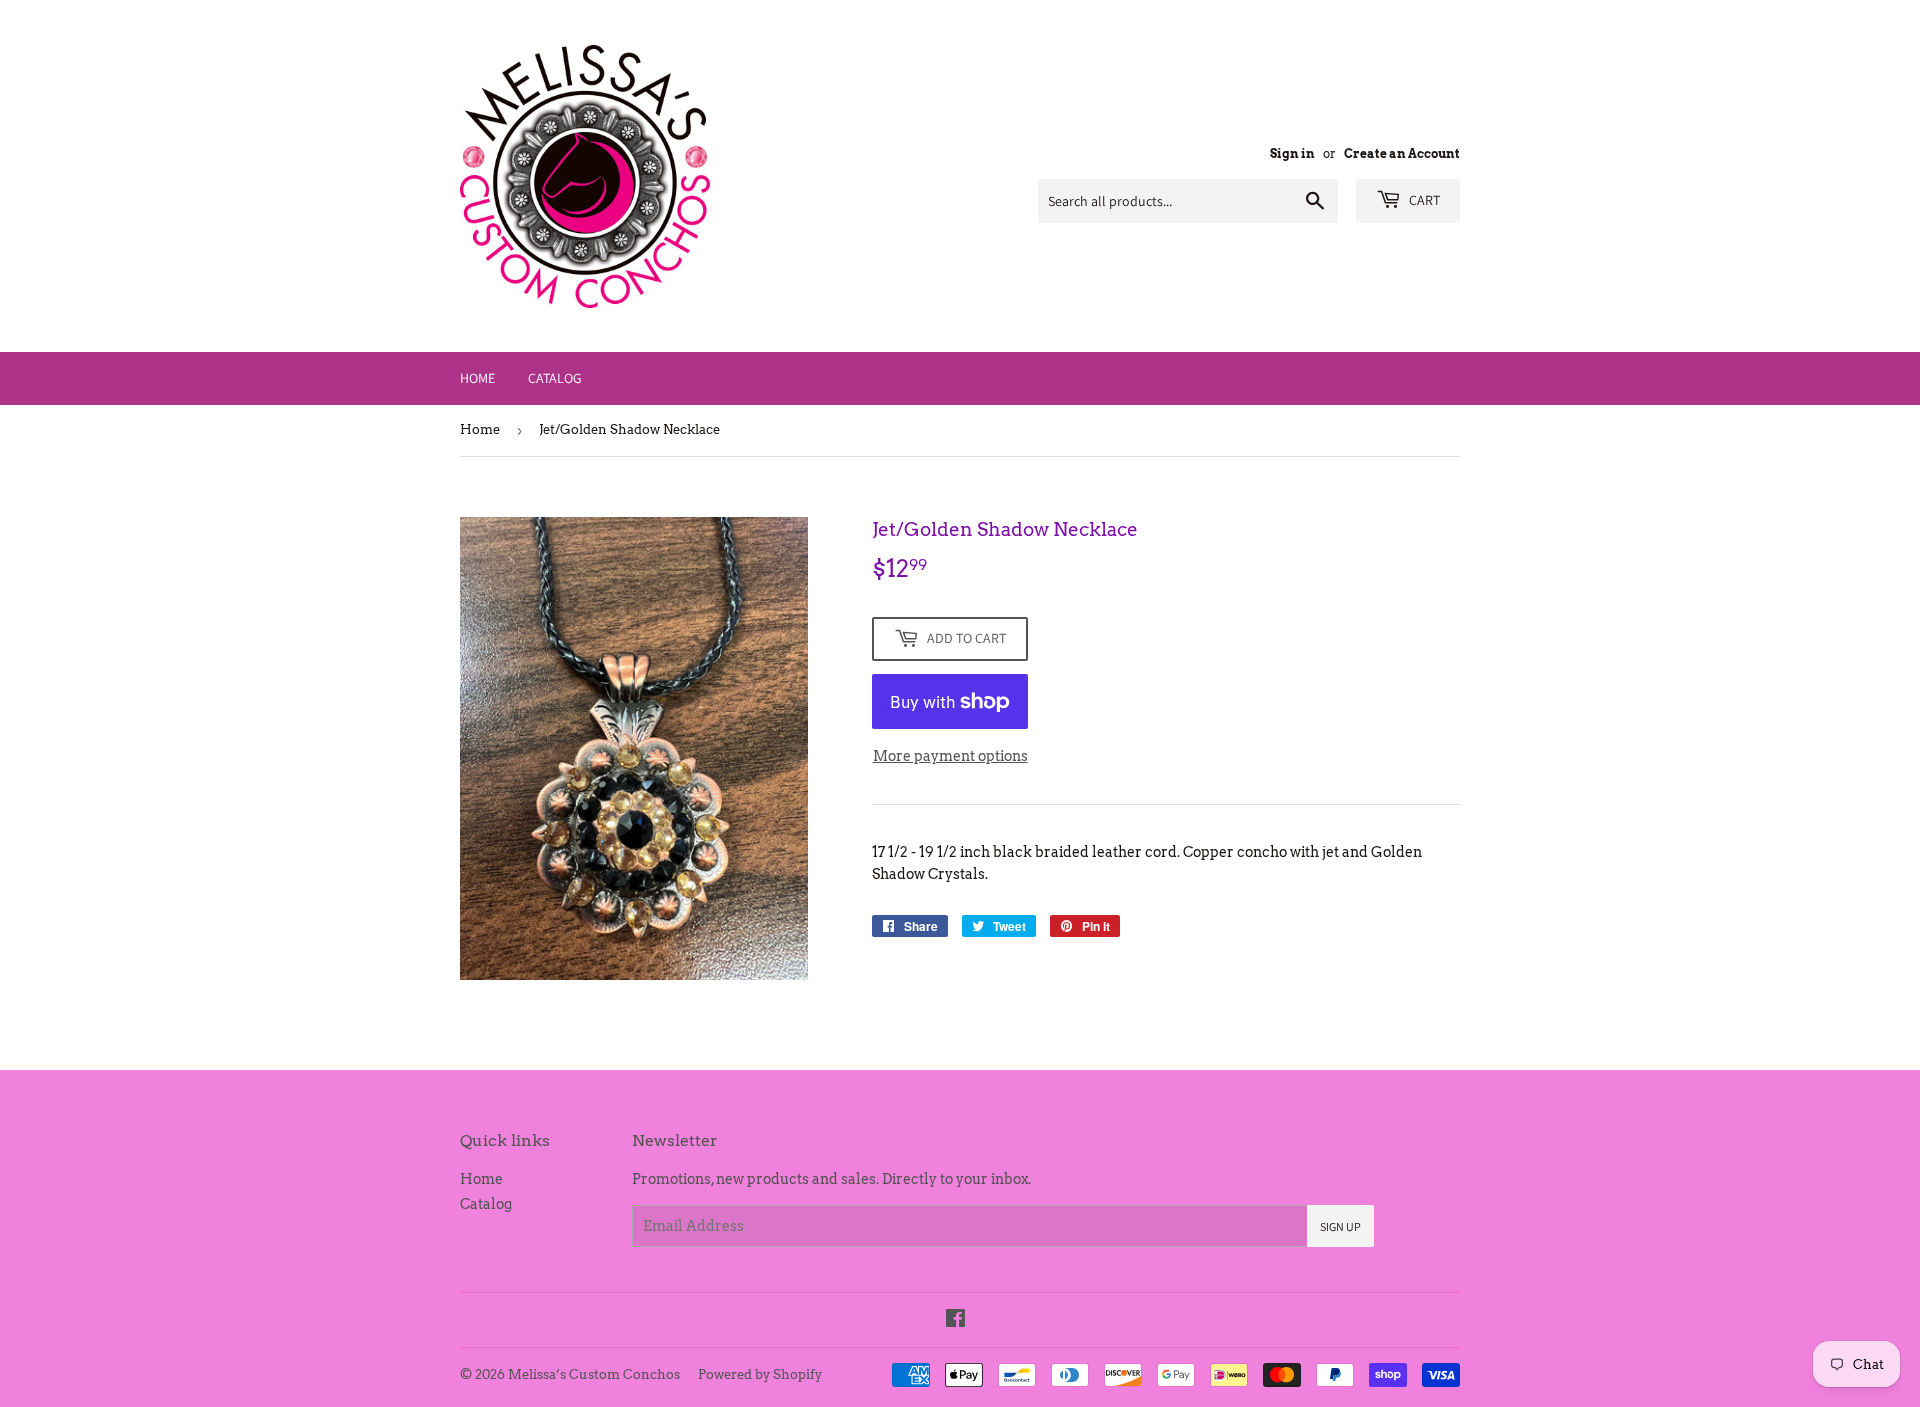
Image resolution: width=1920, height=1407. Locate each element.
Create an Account (1402, 154)
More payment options (950, 756)
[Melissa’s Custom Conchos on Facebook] (955, 1321)
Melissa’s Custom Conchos (594, 1374)
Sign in (1292, 154)
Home (477, 378)
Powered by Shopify (760, 1374)
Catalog (555, 378)
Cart (1423, 200)
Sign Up (1340, 1226)
